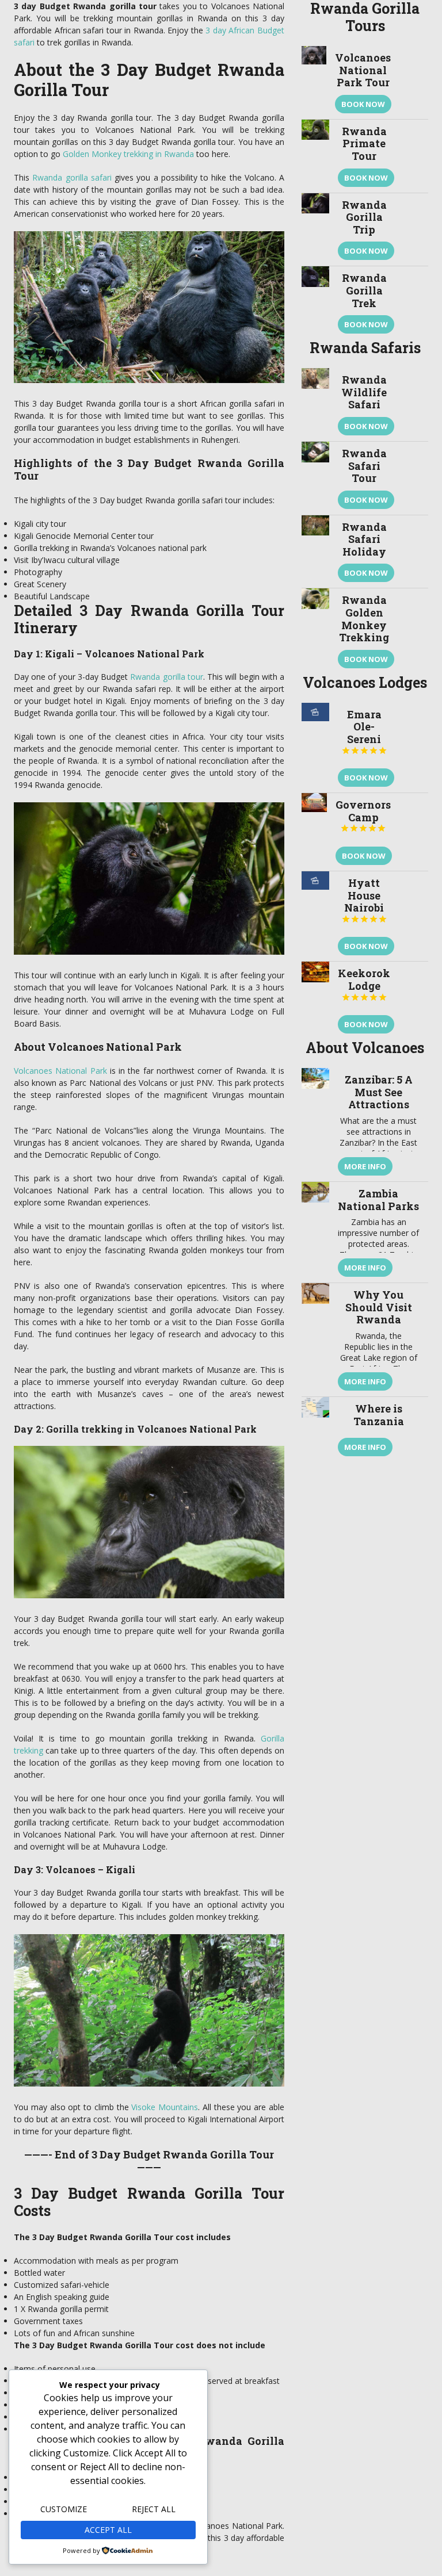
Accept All (108, 2530)
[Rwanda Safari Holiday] (315, 552)
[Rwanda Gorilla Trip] (315, 230)
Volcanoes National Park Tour (363, 70)
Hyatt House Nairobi (364, 900)
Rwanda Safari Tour (364, 466)
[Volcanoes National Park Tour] (314, 83)
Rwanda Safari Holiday (364, 539)
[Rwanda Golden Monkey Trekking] (315, 631)
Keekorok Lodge (364, 984)
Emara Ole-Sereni (364, 731)
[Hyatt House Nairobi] (315, 916)
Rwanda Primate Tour (364, 143)
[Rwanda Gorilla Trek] (315, 303)
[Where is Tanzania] (315, 1429)
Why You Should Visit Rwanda (379, 1307)
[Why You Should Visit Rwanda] (315, 1340)
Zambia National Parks (378, 1200)
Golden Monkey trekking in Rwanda (128, 154)
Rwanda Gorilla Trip (364, 217)
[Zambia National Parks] (315, 1232)
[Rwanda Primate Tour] (315, 156)
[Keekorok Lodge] (315, 1000)
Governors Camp (363, 815)
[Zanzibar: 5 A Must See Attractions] (315, 1125)
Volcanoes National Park (60, 1071)
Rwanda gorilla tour (166, 677)
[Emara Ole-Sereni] (315, 748)
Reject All (154, 2509)
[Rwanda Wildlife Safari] (315, 405)
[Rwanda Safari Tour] (315, 478)
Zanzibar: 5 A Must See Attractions (379, 1092)
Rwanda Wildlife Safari (364, 392)
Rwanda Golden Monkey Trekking (364, 619)
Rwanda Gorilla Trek (364, 290)
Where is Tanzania (379, 1415)
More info (365, 1166)
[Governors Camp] (314, 832)
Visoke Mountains (165, 2107)
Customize (64, 2509)
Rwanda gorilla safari (72, 177)
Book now (363, 104)
